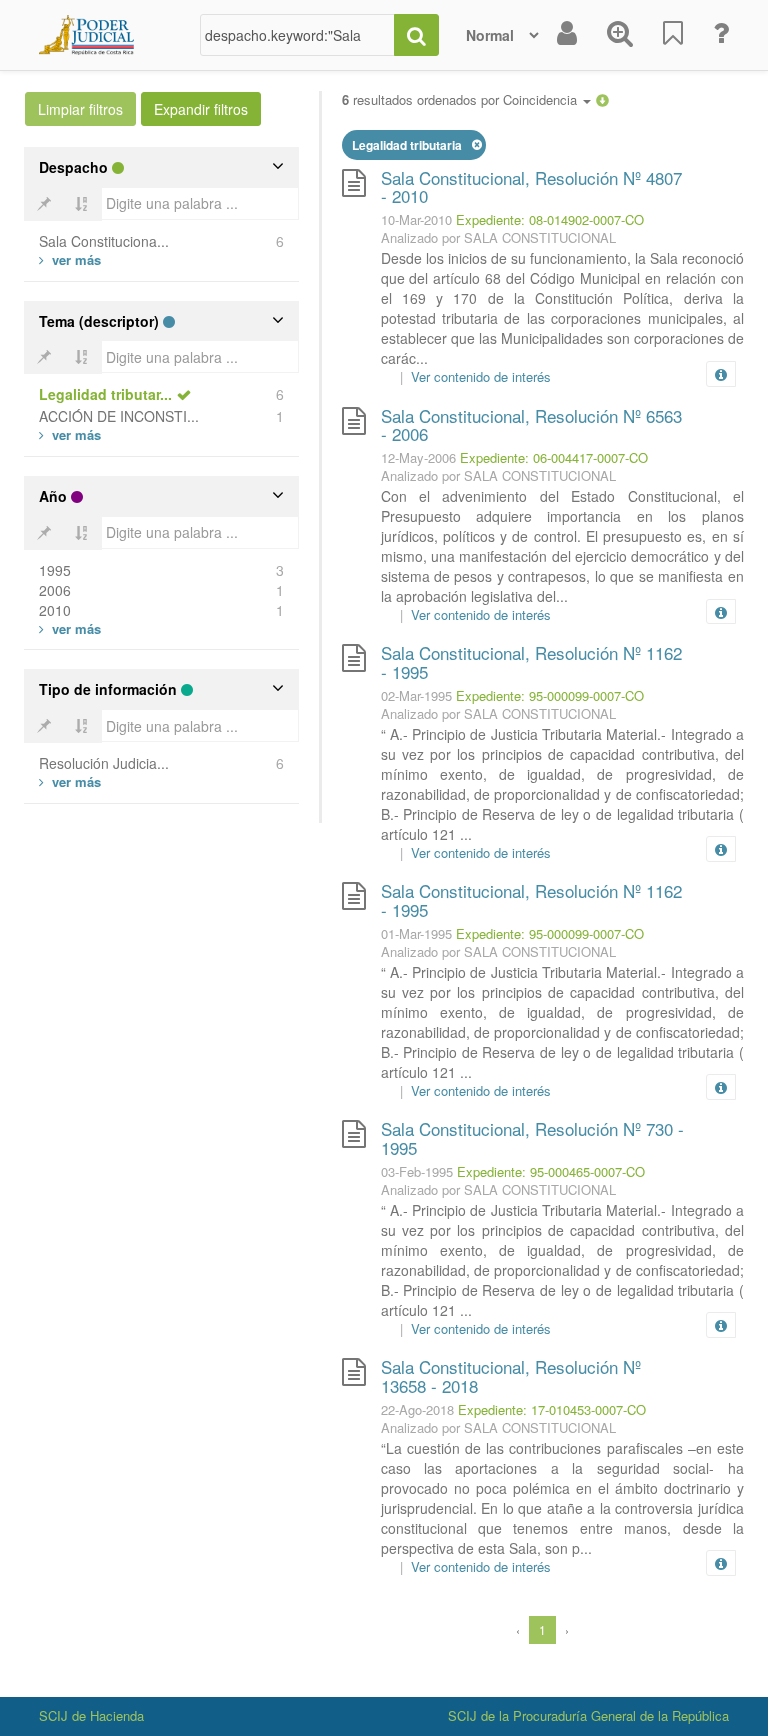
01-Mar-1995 (416, 933)
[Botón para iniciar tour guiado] (721, 35)
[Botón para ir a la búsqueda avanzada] (620, 35)
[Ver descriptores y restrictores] (721, 375)
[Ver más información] (725, 374)
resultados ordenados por (461, 100)
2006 (55, 590)
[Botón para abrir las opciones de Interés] (673, 35)
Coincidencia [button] (542, 99)
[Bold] (44, 204)
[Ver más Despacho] (70, 259)
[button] (602, 99)
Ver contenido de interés (481, 376)
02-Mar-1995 (416, 695)
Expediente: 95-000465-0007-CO (551, 1171)
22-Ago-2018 (417, 1409)
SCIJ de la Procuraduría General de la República (588, 1715)
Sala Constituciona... (104, 241)
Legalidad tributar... (105, 394)
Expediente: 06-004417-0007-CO (554, 457)
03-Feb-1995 (417, 1171)
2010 (55, 610)
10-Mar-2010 (416, 219)
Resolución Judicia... (104, 763)
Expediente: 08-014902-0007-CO (550, 219)
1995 (55, 570)
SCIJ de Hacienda (91, 1715)
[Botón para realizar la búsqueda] (416, 35)
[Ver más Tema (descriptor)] (70, 434)
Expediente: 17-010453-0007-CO (552, 1409)
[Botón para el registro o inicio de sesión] (567, 35)
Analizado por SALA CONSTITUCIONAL (498, 237)
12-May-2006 (418, 457)
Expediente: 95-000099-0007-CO (550, 695)
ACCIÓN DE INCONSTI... (119, 416)
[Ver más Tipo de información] (70, 781)
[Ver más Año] (70, 628)
